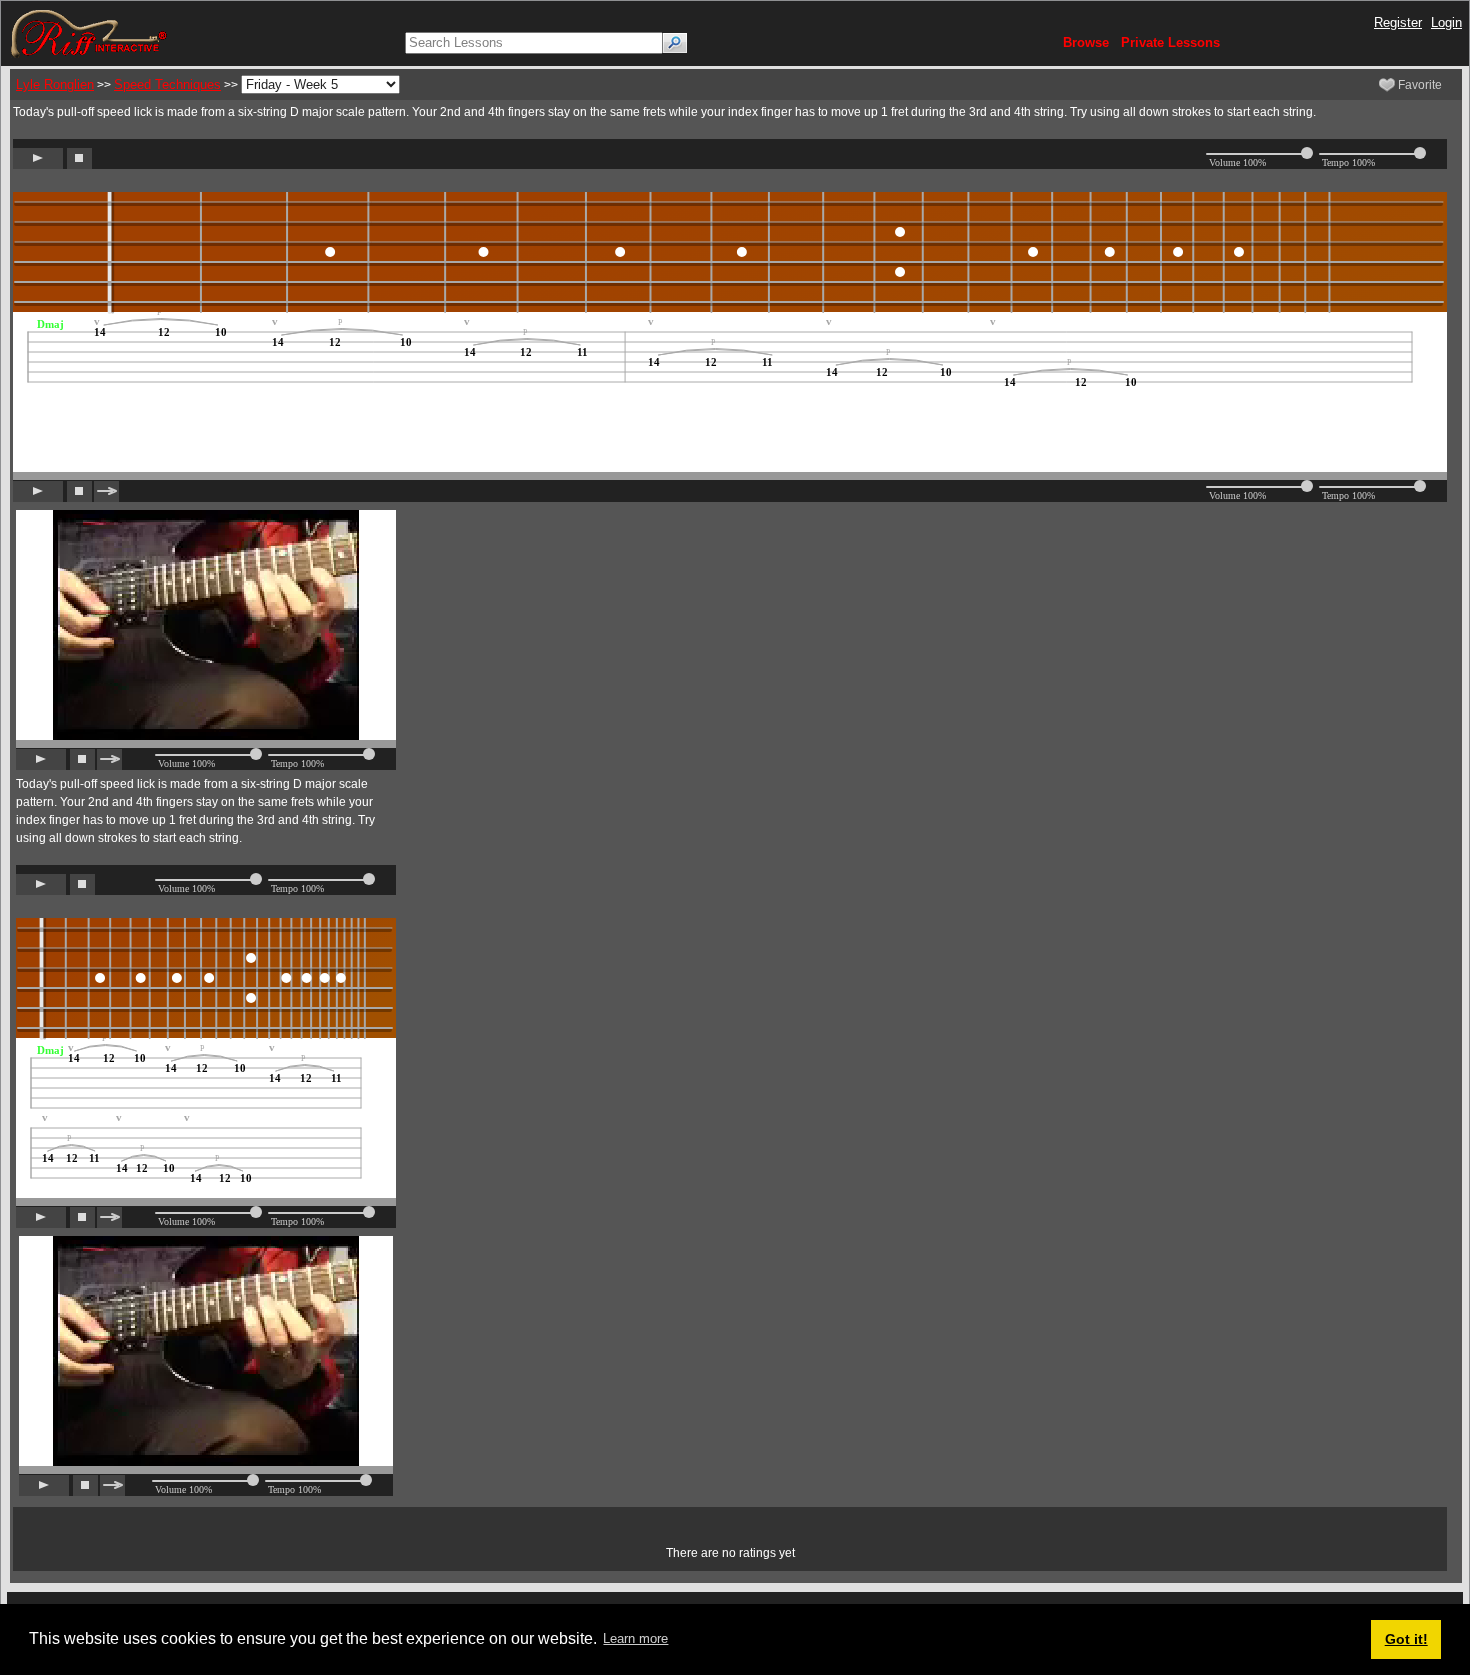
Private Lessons (1170, 42)
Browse (1086, 42)
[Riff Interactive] (89, 32)
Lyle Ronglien (55, 84)
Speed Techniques (167, 84)
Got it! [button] (1406, 1639)
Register (1398, 22)
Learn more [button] (635, 1638)
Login (1446, 22)
